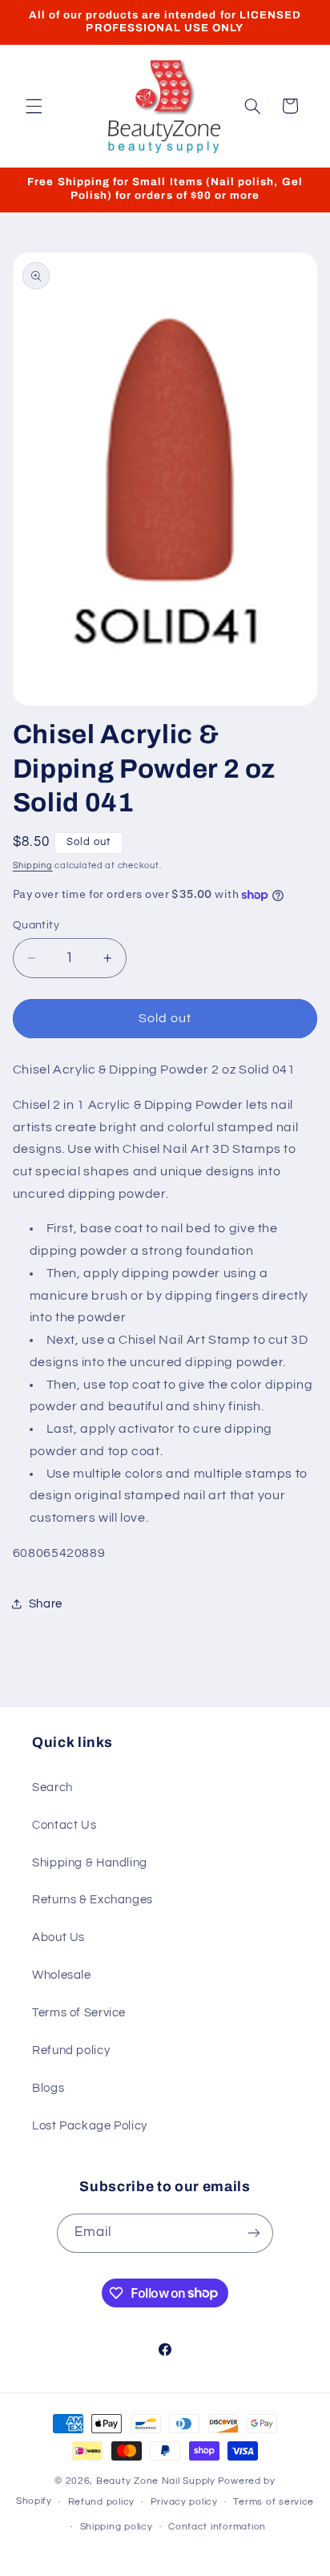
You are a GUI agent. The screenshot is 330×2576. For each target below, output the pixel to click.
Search (52, 1787)
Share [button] (46, 1604)
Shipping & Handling (90, 1863)
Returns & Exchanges (93, 1900)
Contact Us (64, 1825)
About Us (58, 1937)
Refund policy (71, 2050)
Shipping (33, 865)
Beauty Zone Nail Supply (156, 2481)
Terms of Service (79, 2013)
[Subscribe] (254, 2233)
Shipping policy (117, 2527)
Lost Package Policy (90, 2126)
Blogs (48, 2088)
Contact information (217, 2527)
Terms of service (274, 2502)
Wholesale (62, 1975)
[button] (34, 106)
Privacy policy (184, 2502)
